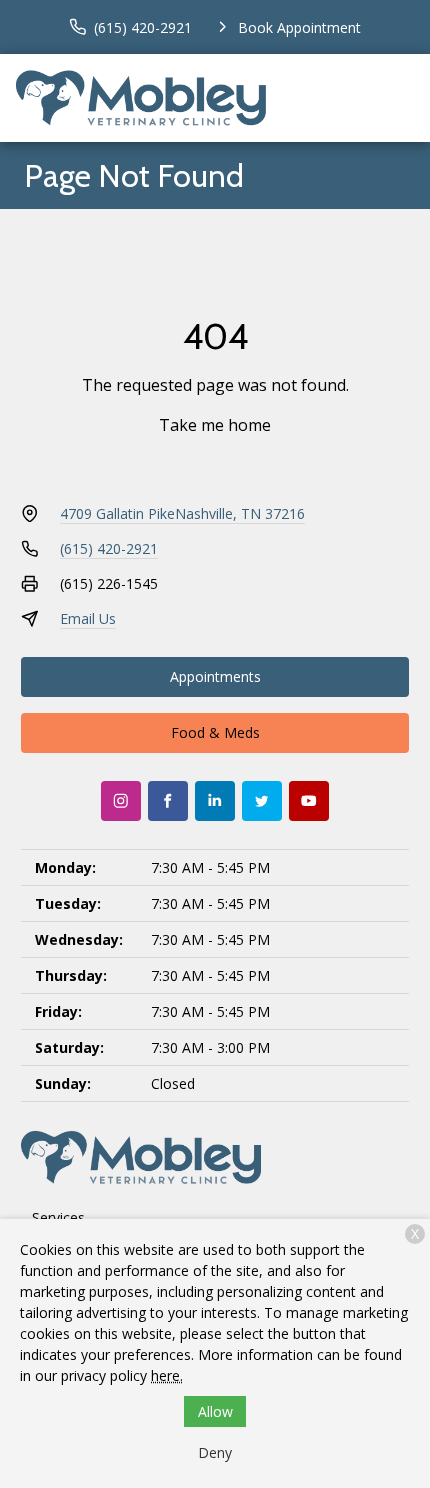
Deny (215, 1452)
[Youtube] (309, 801)
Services (58, 1217)
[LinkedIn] (215, 801)
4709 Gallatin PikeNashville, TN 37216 (182, 513)
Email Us (88, 618)
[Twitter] (262, 801)
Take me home (215, 425)
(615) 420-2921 (109, 548)
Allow (215, 1411)
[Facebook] (168, 801)
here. (167, 1375)
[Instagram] (121, 801)
